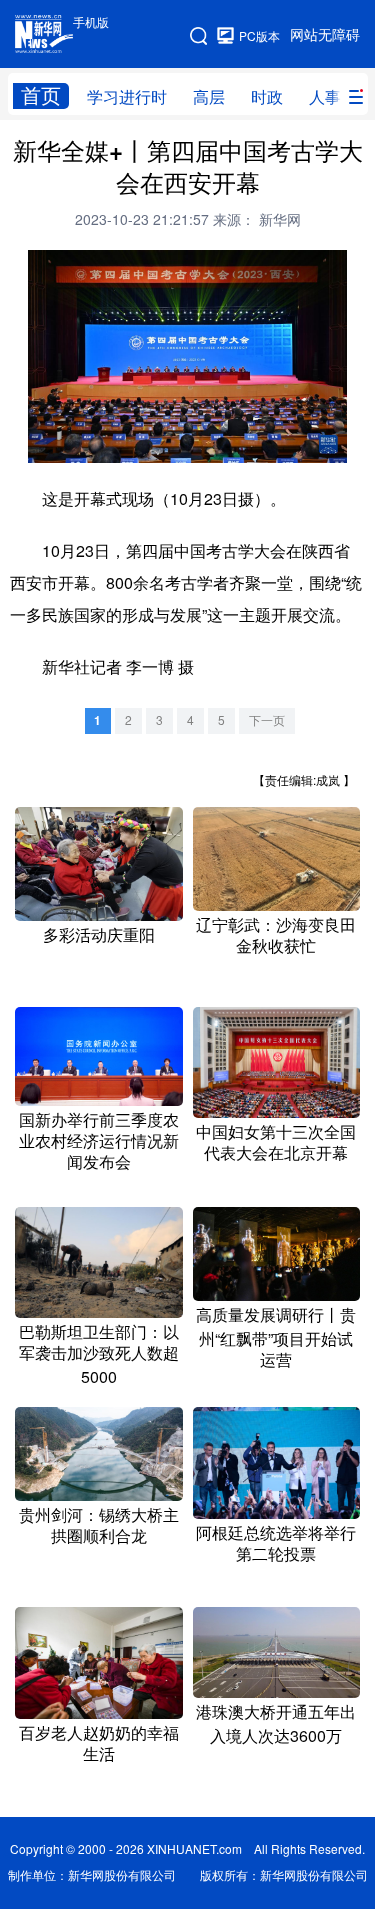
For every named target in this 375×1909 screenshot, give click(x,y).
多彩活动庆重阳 (99, 935)
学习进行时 (127, 97)
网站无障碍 (325, 35)
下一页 (267, 720)
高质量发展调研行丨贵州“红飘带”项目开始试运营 (276, 1337)
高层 (209, 97)
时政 (267, 97)
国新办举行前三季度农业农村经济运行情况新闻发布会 (99, 1141)
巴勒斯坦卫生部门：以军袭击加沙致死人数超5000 (99, 1354)
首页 (41, 95)
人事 (325, 97)
